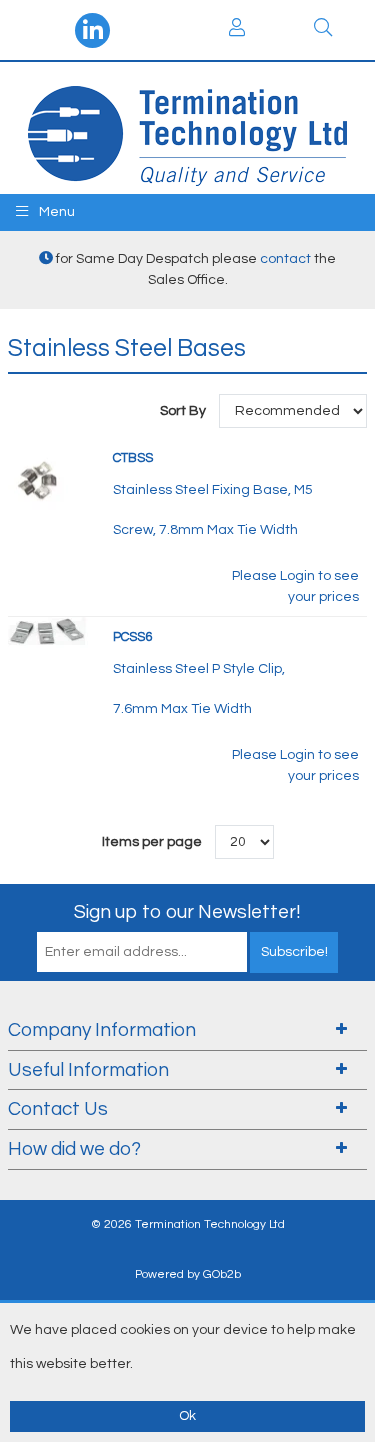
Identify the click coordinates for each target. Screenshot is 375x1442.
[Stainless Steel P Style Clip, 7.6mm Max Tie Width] (48, 632)
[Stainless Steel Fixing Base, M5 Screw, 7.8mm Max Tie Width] (38, 477)
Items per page (152, 842)
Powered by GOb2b (188, 1274)
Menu (55, 212)
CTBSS (133, 458)
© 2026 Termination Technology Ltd (188, 1224)
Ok (187, 1416)
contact (285, 259)
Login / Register (238, 30)
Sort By (184, 411)
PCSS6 (132, 637)
